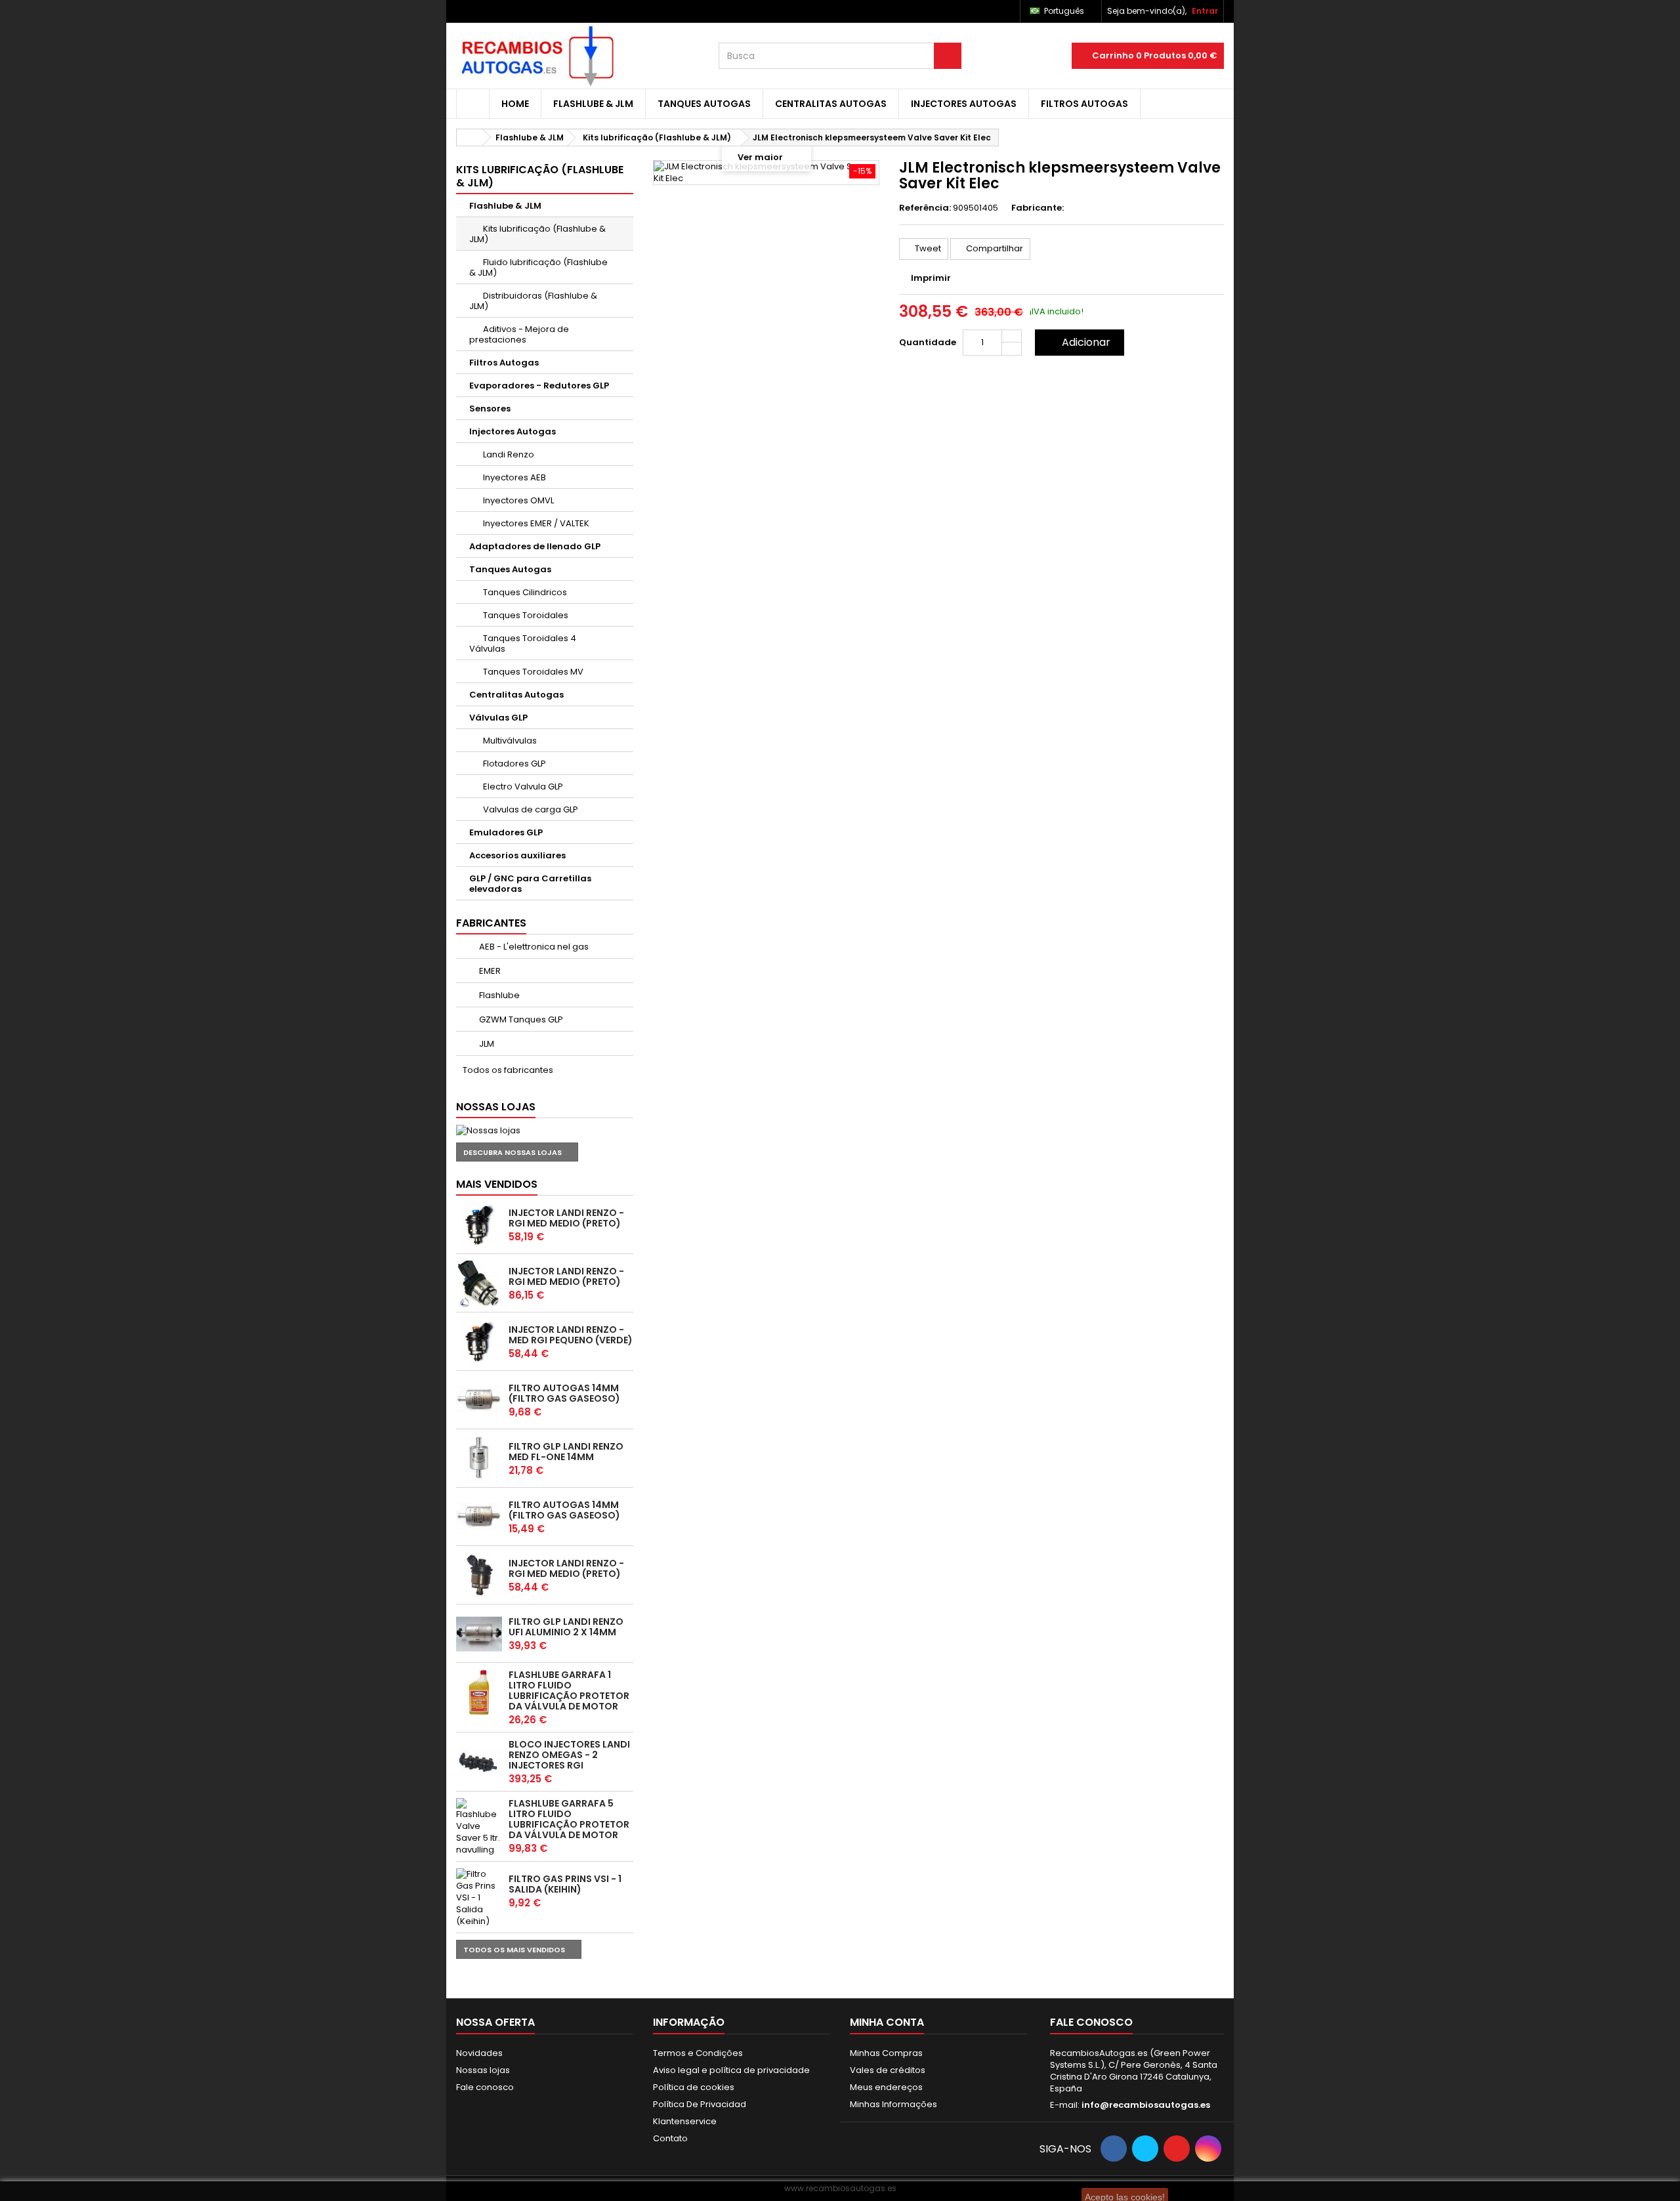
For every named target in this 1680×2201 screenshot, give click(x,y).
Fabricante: (1038, 208)
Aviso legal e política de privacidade (731, 2070)
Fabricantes (491, 923)
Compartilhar (994, 248)
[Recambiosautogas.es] (577, 56)
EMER (489, 971)
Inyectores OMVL (517, 500)
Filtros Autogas (1084, 104)
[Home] (473, 104)
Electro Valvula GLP (522, 786)
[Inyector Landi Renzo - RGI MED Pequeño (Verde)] (479, 1576)
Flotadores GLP (514, 764)
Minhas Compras (886, 2053)
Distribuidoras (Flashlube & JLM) (533, 301)
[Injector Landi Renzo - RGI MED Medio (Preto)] (479, 1225)
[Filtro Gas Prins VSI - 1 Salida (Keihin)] (479, 1898)
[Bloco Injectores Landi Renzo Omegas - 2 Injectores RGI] (479, 1762)
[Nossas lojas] (545, 1131)
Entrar (1205, 11)
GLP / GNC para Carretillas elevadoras (530, 884)
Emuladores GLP (506, 832)
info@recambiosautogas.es (1146, 2105)
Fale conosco (485, 2087)
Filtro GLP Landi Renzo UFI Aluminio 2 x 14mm (566, 1627)
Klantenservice (685, 2121)
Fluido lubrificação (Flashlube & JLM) (538, 267)
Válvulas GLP (498, 718)
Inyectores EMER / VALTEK (535, 523)
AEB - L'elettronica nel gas (533, 947)
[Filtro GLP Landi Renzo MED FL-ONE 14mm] (479, 1459)
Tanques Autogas (704, 104)
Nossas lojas (496, 1107)
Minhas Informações (893, 2104)
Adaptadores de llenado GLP (535, 546)
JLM (486, 1044)
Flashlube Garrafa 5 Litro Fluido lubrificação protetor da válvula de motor (569, 1819)
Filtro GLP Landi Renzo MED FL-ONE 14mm (566, 1452)
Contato (670, 2138)
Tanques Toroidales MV (532, 672)
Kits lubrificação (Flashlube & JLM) (537, 234)
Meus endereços (886, 2087)
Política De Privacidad (700, 2104)
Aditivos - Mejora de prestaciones (519, 334)
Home (515, 104)
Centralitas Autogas (831, 104)
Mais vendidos (497, 1184)
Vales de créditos (888, 2070)
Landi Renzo (508, 454)
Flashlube (498, 995)
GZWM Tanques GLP (520, 1019)
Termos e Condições (698, 2053)
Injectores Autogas (964, 104)
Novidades (479, 2053)
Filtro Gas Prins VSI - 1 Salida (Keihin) (565, 1884)
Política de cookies (694, 2087)
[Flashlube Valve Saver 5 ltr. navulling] (479, 1827)
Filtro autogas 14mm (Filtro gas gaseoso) (564, 1393)
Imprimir (931, 278)
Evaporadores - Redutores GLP (539, 386)
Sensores (490, 409)
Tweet (927, 248)
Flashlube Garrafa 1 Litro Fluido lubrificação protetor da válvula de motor (569, 1690)
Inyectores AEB (514, 477)
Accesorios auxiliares (517, 855)
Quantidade (928, 342)
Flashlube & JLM (593, 104)
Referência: (925, 208)
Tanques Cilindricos (524, 592)
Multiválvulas (509, 741)
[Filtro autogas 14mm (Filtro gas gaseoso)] (479, 1400)
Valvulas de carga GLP (530, 809)
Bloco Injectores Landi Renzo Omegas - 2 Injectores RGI (569, 1755)
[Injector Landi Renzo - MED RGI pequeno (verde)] (479, 1342)
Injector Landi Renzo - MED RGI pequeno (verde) (571, 1335)
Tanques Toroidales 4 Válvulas (523, 643)
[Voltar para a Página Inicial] (470, 137)
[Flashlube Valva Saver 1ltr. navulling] (479, 1692)
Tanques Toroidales (525, 615)
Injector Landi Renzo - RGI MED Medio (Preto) (566, 1218)
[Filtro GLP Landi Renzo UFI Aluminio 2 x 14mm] (479, 1634)
